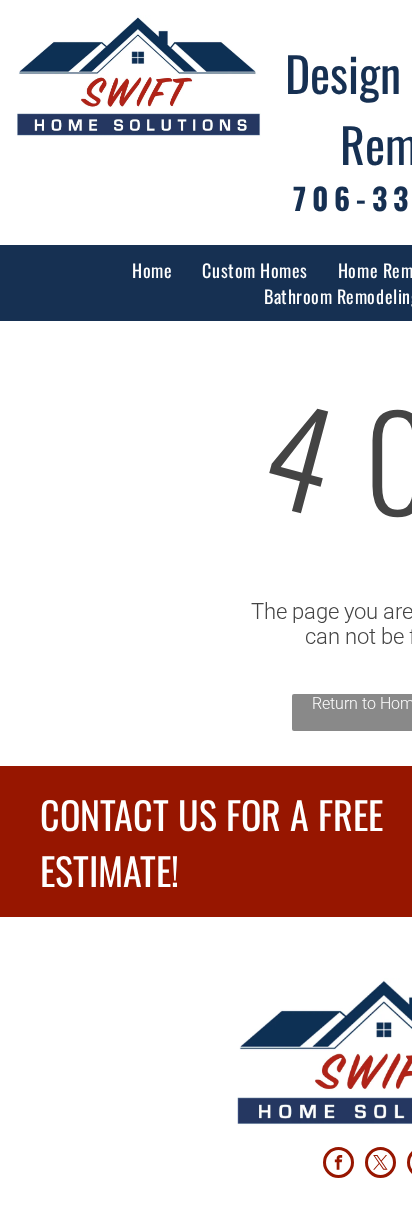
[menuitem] (152, 270)
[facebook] (338, 1165)
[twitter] (380, 1165)
